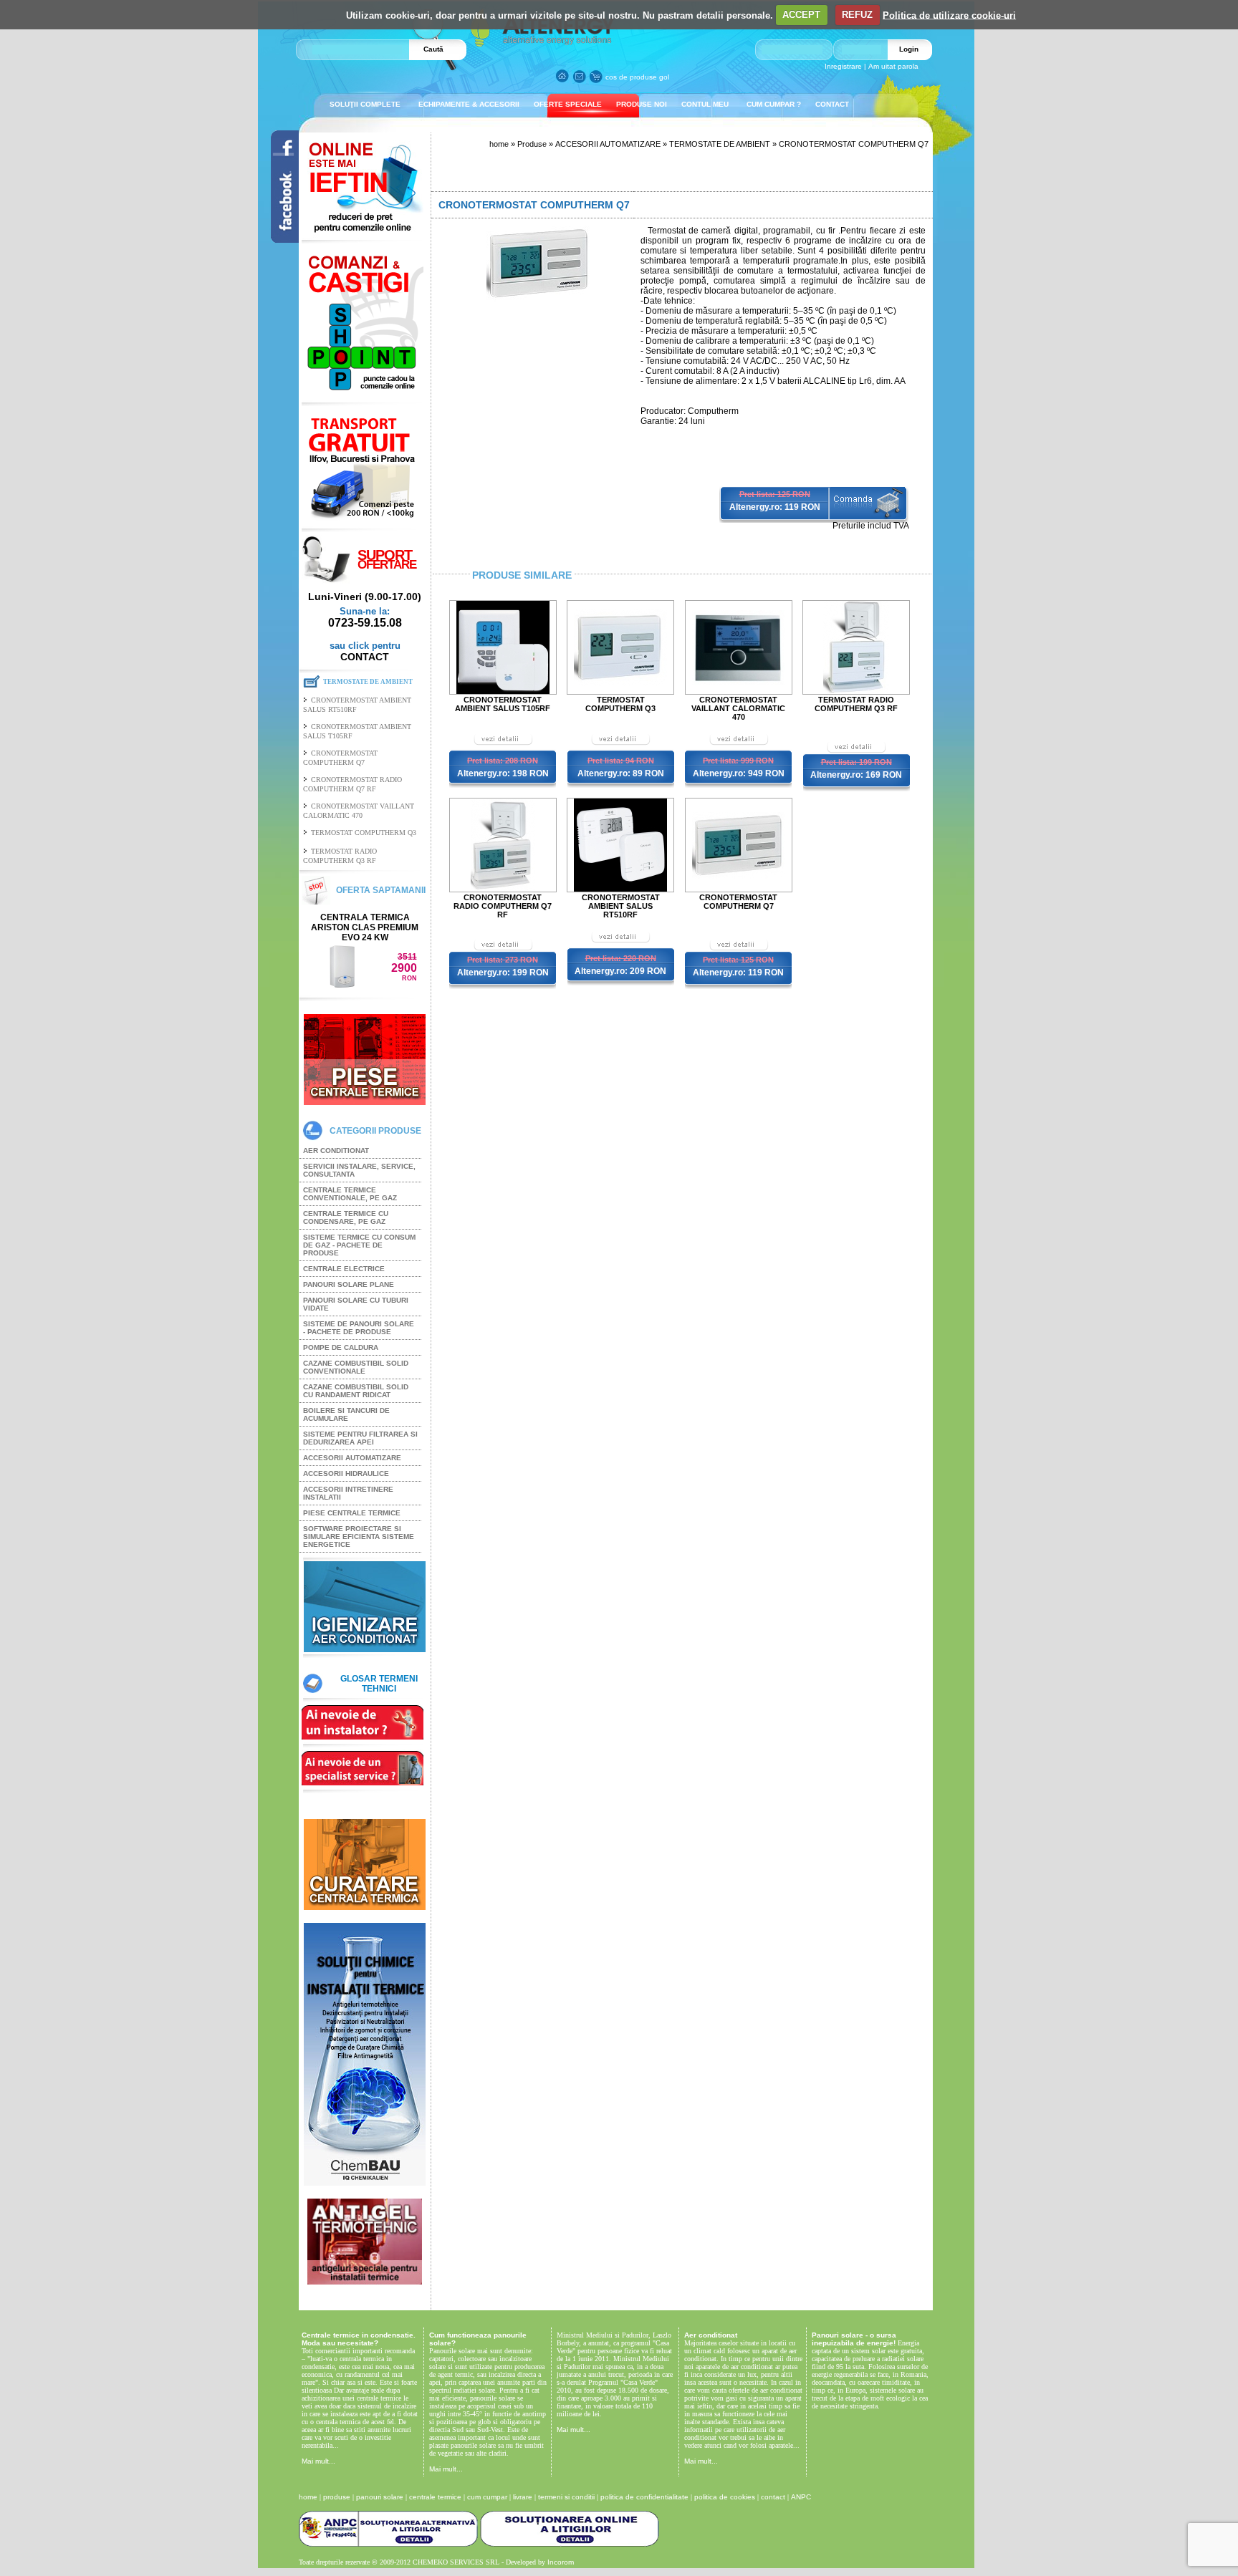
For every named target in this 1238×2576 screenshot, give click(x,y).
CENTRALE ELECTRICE (344, 1269)
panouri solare (380, 2497)
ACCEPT (801, 15)
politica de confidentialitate (644, 2497)
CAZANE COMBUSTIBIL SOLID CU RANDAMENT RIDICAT (356, 1391)
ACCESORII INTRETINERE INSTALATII (348, 1493)
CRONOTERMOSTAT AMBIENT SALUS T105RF (503, 704)
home (499, 144)
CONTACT (365, 657)
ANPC (801, 2497)
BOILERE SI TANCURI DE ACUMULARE (346, 1414)
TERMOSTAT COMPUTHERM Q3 (364, 833)
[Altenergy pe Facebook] (278, 239)
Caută (433, 49)
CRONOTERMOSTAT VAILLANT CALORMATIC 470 (738, 708)
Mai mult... (318, 2461)
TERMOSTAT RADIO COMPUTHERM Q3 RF (856, 704)
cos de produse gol (637, 77)
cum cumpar (487, 2497)
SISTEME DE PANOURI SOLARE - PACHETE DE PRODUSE (359, 1328)
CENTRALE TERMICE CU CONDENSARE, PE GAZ (346, 1217)
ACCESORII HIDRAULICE (346, 1473)
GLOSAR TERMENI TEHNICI (379, 1684)
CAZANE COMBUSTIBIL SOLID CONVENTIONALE (356, 1367)
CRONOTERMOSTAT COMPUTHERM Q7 (738, 902)
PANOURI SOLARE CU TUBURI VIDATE (356, 1304)
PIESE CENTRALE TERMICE (352, 1513)
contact (773, 2497)
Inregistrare (843, 66)
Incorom (561, 2562)
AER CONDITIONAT (336, 1150)
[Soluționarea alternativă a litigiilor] (388, 2544)
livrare (523, 2497)
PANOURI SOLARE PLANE (349, 1284)
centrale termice (435, 2497)
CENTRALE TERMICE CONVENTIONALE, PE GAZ (350, 1194)
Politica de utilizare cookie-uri (949, 15)
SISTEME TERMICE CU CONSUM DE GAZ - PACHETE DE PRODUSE (359, 1245)
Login (909, 49)
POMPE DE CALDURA (341, 1347)
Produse (532, 144)
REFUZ (857, 15)
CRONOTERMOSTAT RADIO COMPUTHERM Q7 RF (503, 906)
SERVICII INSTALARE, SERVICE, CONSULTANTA (359, 1170)
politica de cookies (725, 2497)
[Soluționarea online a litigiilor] (570, 2544)
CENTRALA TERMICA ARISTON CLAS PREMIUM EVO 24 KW (365, 927)
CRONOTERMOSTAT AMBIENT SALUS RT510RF (621, 906)
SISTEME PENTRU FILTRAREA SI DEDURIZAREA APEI (360, 1438)
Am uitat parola (893, 66)
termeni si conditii (566, 2497)
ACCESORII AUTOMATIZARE (352, 1458)
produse (337, 2497)
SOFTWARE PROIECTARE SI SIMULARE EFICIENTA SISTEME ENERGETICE (359, 1537)
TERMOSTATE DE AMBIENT (720, 144)
